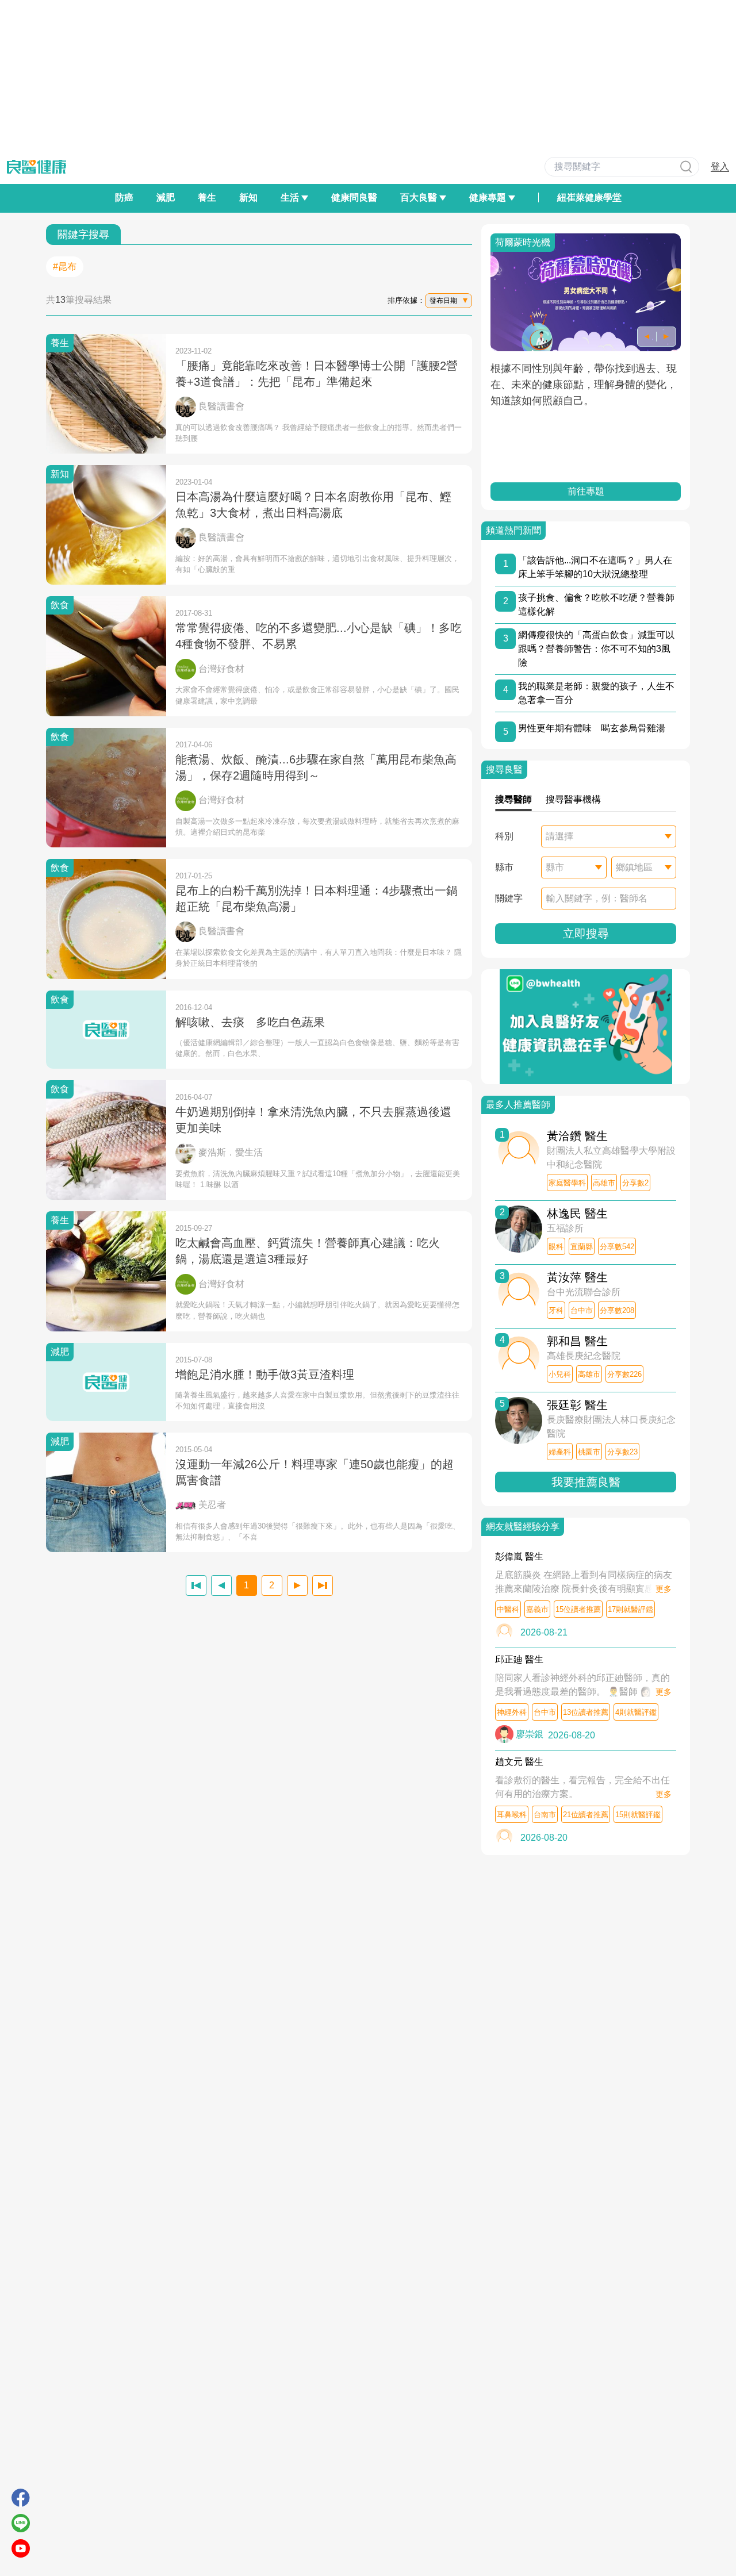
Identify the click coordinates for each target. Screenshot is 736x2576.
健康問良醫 (354, 197)
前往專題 (586, 491)
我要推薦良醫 (586, 1482)
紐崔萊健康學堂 (589, 197)
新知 (248, 197)
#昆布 (65, 266)
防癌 (124, 197)
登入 (720, 166)
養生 (207, 197)
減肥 (166, 197)
